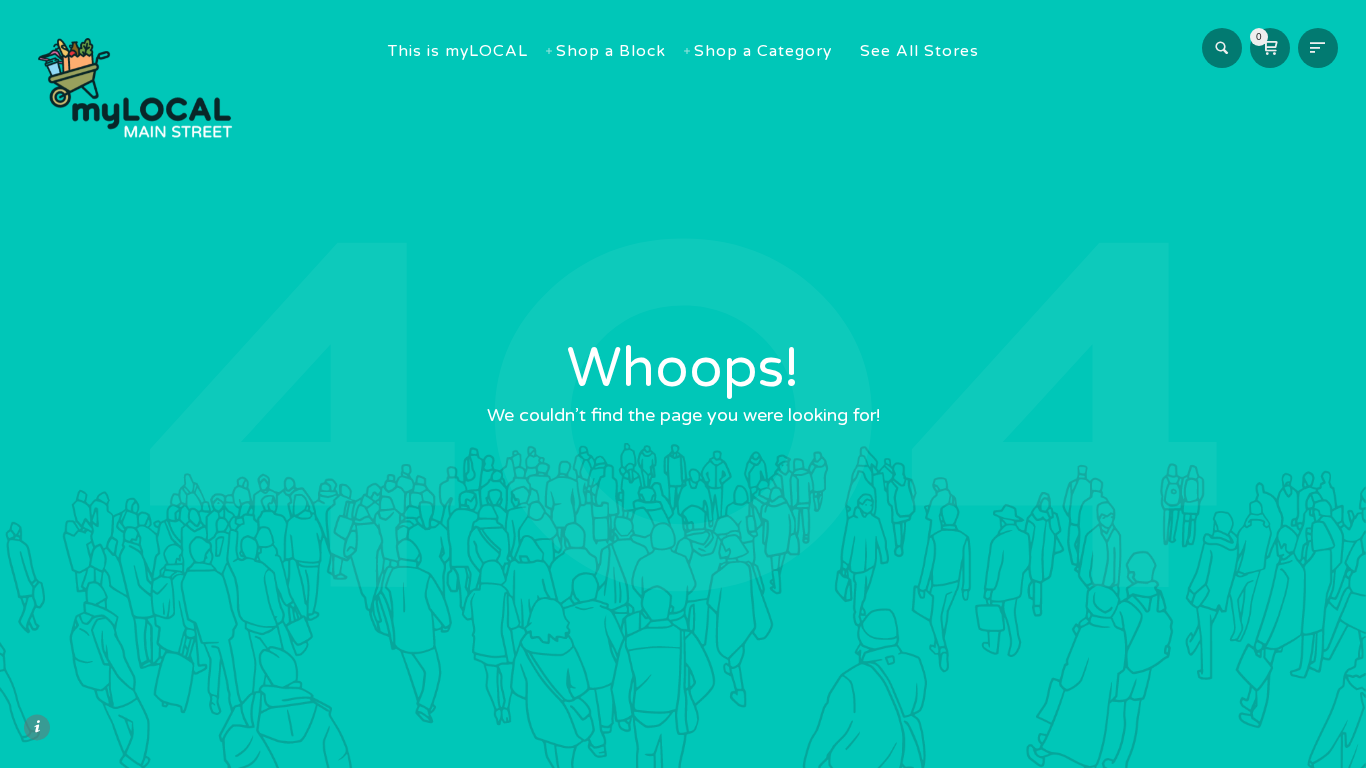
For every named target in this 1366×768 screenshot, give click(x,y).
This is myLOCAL (458, 51)
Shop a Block (611, 51)
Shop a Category (763, 51)
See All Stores (919, 51)
